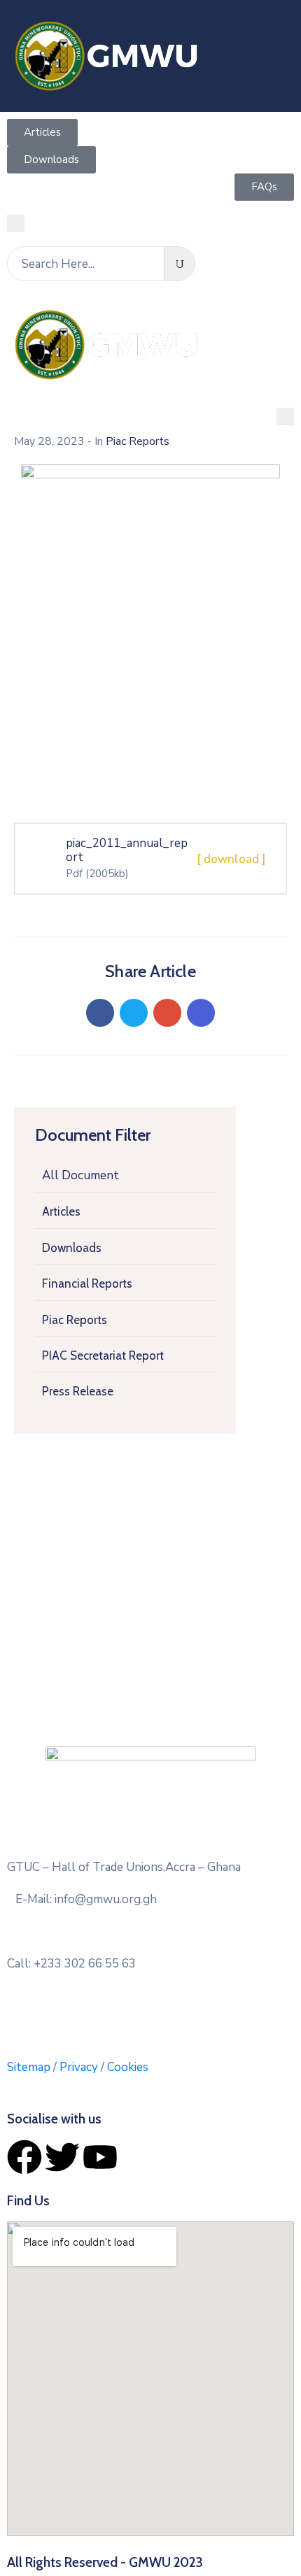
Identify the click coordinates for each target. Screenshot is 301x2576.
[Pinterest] (167, 1013)
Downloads (72, 1248)
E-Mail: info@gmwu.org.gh (86, 1899)
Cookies (128, 2067)
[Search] (180, 264)
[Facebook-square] (111, 2012)
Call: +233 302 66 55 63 (71, 1964)
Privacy (80, 2067)
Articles (61, 1211)
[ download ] (231, 859)
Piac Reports (75, 1320)
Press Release (78, 1391)
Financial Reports (87, 1283)
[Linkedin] (201, 1013)
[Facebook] (100, 1013)
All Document (80, 1175)
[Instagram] (164, 2012)
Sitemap (29, 2067)
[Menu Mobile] (16, 223)
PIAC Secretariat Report (103, 1355)
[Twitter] (134, 1013)
